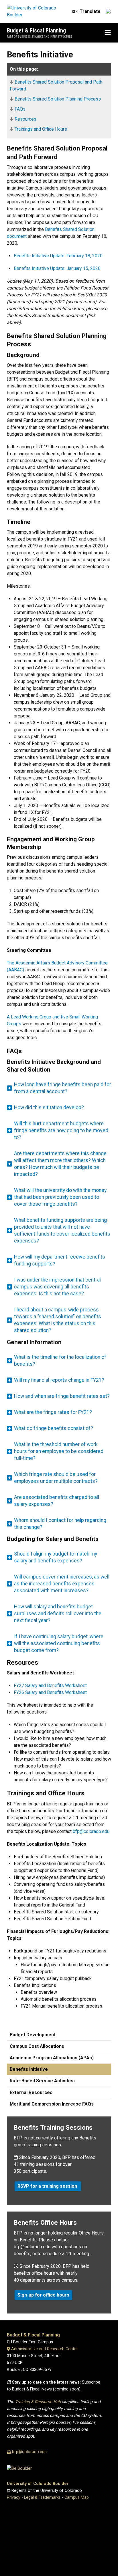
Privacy (14, 2497)
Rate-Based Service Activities (42, 2081)
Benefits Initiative (29, 2069)
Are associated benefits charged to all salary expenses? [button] (57, 1501)
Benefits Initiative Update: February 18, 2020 (58, 256)
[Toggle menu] (108, 33)
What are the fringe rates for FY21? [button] (53, 1412)
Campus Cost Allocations (37, 2046)
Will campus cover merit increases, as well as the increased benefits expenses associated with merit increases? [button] (62, 1584)
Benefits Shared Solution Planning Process (58, 99)
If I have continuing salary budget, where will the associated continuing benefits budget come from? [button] (59, 1643)
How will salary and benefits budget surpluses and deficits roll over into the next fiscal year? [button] (58, 1614)
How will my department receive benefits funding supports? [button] (60, 1260)
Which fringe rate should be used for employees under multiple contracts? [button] (56, 1478)
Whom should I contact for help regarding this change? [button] (60, 1524)
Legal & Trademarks (42, 2497)
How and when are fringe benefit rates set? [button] (62, 1396)
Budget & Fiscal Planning (36, 30)
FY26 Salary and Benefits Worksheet (50, 1692)
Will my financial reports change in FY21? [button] (59, 1380)
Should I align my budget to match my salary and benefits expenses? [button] (56, 1557)
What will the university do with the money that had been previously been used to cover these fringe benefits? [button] (60, 1197)
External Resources (31, 2092)
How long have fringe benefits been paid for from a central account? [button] (63, 1088)
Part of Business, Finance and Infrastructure (40, 37)
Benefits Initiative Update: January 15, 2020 (57, 268)
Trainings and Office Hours (41, 129)
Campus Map (77, 2497)
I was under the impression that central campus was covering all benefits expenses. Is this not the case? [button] (57, 1287)
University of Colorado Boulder (38, 2484)
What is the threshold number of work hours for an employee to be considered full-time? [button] (59, 1451)
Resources (25, 119)
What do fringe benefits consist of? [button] (54, 1428)
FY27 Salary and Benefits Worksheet (50, 1686)
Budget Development (33, 2035)
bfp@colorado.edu (91, 1831)
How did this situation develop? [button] (49, 1107)
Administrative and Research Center (44, 2349)
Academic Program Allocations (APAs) (52, 2058)
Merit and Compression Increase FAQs (52, 2104)
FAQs (20, 109)
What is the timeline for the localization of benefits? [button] (60, 1361)
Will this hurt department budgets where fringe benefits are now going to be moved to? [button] (61, 1130)
